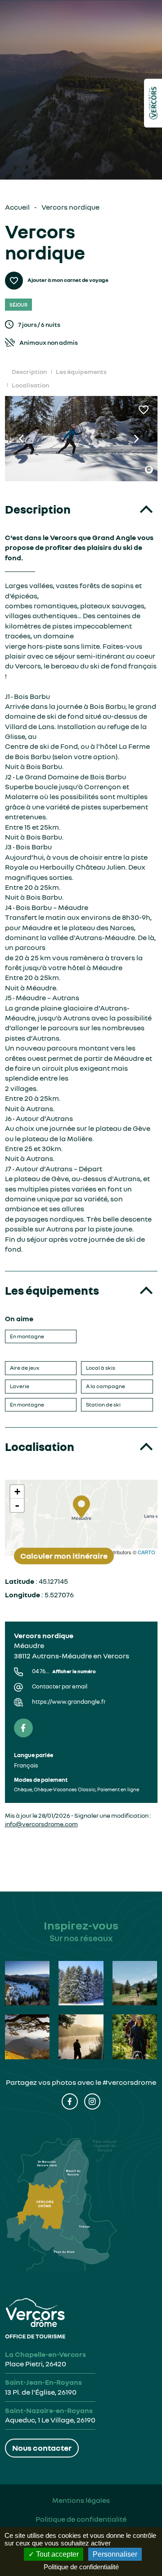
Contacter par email (60, 1686)
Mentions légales (81, 2500)
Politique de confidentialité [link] (81, 2567)
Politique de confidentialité (81, 2519)
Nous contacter (42, 2448)
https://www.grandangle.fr (69, 1702)
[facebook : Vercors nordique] (23, 1728)
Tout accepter (56, 2554)
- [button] (17, 1505)
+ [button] (17, 1492)
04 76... (64, 1671)
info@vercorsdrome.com (41, 1824)
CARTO (146, 1552)
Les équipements (81, 371)
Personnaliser (115, 2554)
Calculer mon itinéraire (64, 1556)
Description (29, 371)
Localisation (30, 385)
